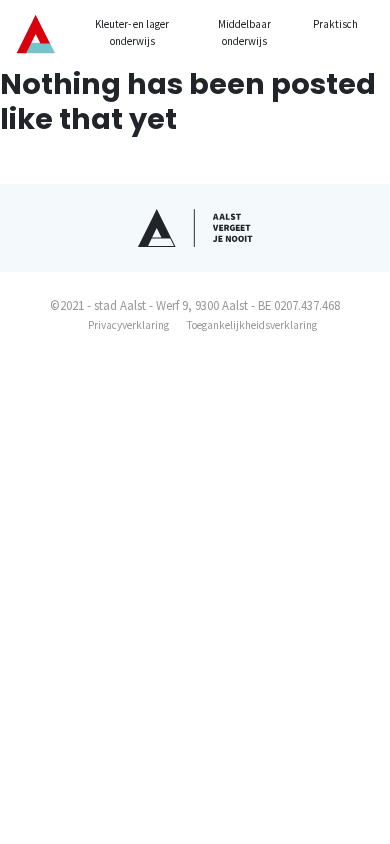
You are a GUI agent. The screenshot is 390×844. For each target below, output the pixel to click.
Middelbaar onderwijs (244, 32)
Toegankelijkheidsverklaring (252, 325)
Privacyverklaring (128, 325)
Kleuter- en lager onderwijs (132, 32)
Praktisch (335, 24)
